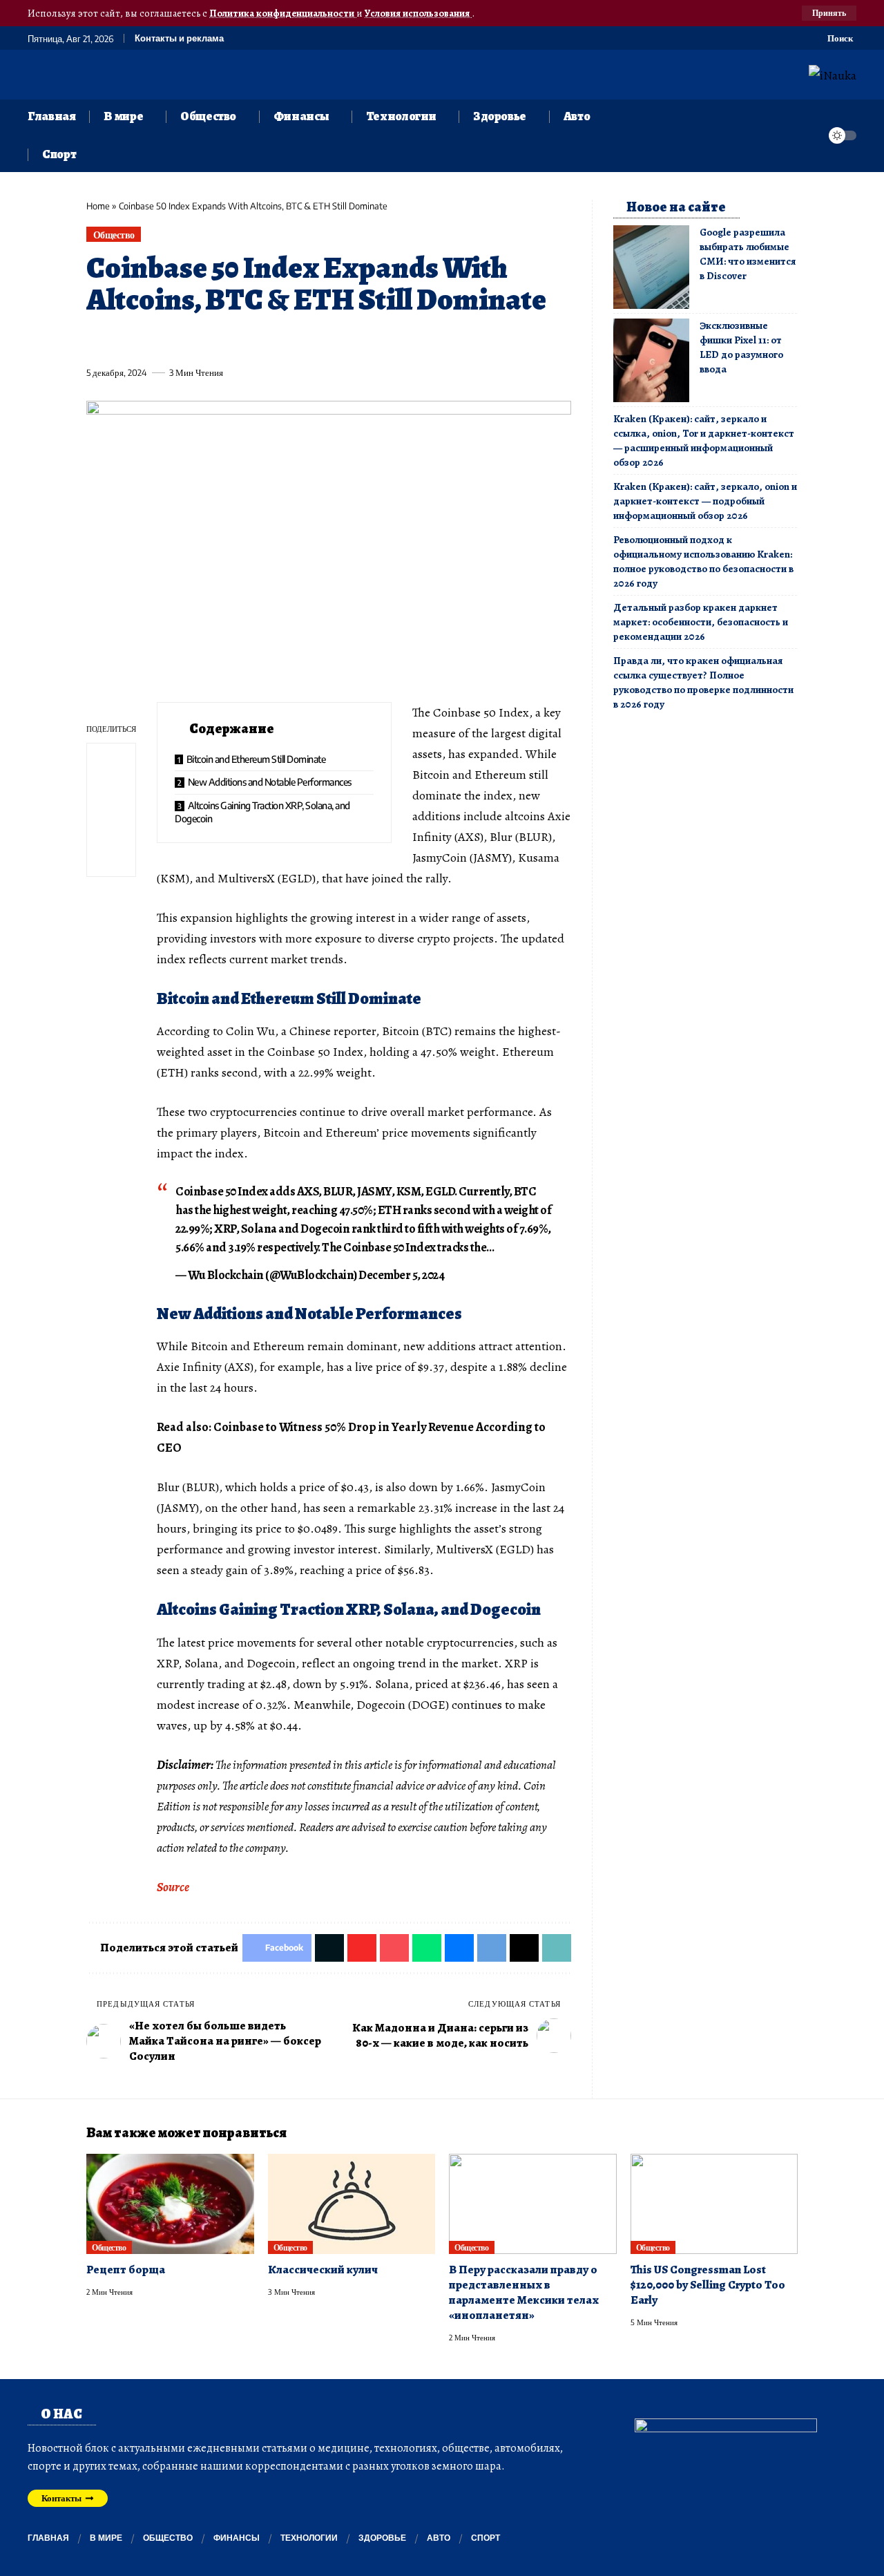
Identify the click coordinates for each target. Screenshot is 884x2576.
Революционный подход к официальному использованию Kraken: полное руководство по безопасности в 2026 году (703, 561)
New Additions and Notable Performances (270, 782)
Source (173, 1887)
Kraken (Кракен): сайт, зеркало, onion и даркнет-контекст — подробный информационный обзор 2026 (705, 501)
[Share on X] (122, 341)
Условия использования (418, 13)
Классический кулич (323, 2270)
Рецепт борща (126, 2270)
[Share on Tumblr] (249, 341)
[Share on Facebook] (96, 341)
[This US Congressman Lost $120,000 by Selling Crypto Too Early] (714, 2204)
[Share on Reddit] (275, 341)
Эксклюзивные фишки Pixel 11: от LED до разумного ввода (741, 347)
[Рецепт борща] (170, 2204)
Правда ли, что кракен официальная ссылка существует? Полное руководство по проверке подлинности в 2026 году (703, 682)
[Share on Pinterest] (173, 341)
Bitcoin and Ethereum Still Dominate (256, 759)
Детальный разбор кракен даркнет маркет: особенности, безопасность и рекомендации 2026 (701, 622)
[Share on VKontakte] (300, 341)
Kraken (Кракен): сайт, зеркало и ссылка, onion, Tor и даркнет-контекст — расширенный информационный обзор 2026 (704, 441)
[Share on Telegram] (326, 341)
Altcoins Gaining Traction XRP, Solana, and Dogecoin (262, 812)
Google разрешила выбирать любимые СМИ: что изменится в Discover (748, 254)
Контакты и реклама (179, 38)
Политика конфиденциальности (283, 13)
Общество (114, 235)
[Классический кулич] (352, 2204)
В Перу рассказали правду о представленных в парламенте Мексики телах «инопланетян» (524, 2292)
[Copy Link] (377, 341)
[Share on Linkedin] (224, 341)
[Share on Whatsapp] (198, 341)
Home (98, 206)
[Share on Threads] (352, 341)
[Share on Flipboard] (147, 341)
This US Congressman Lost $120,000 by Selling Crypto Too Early (708, 2285)
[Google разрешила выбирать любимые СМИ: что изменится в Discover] (651, 267)
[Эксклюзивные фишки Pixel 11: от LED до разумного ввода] (651, 360)
